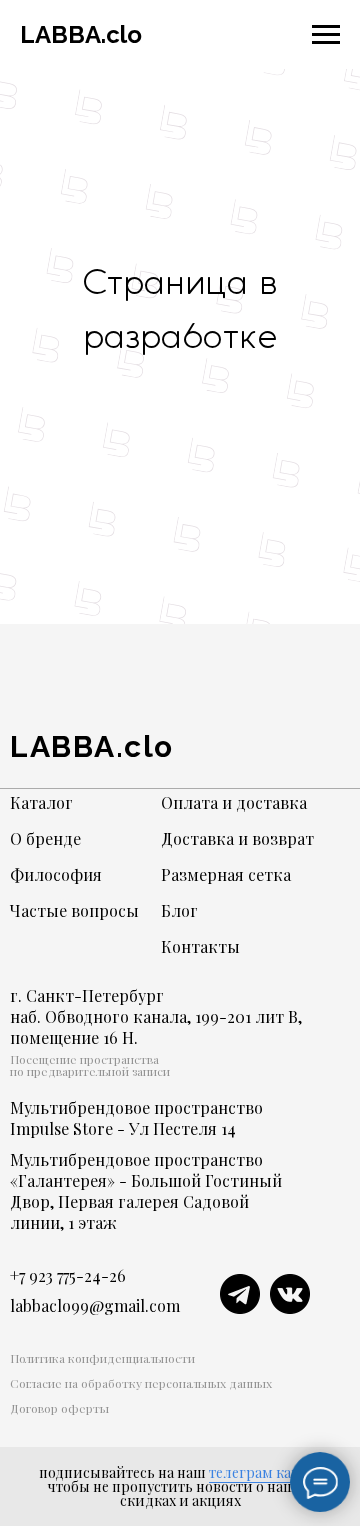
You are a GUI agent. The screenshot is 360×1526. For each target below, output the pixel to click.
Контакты (200, 946)
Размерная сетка (226, 874)
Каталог (41, 802)
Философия (56, 874)
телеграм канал (262, 1472)
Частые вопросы (74, 910)
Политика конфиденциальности (102, 1358)
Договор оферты (59, 1408)
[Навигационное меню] (326, 35)
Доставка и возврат (237, 838)
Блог (179, 910)
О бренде (45, 838)
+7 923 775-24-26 (68, 1275)
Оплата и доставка (234, 802)
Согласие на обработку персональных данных (141, 1383)
